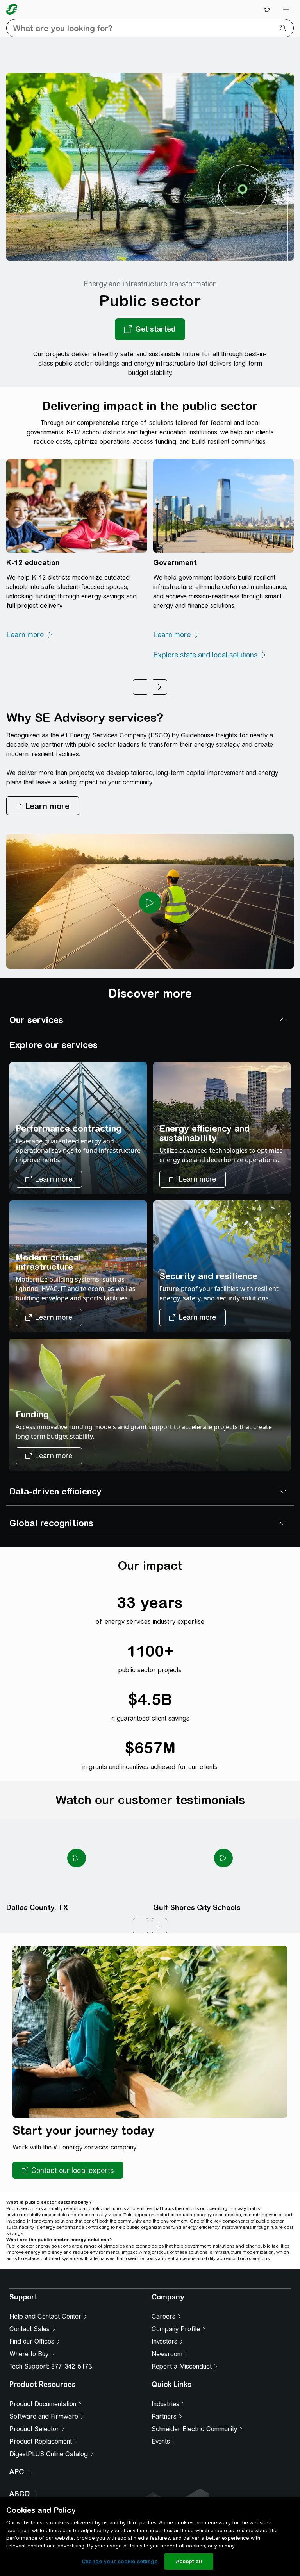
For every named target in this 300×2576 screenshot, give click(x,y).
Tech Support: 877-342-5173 (51, 2466)
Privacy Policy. (150, 2315)
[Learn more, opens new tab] (30, 635)
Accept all (189, 2561)
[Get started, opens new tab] (150, 329)
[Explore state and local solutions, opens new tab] (210, 655)
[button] (43, 806)
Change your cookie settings (120, 2561)
